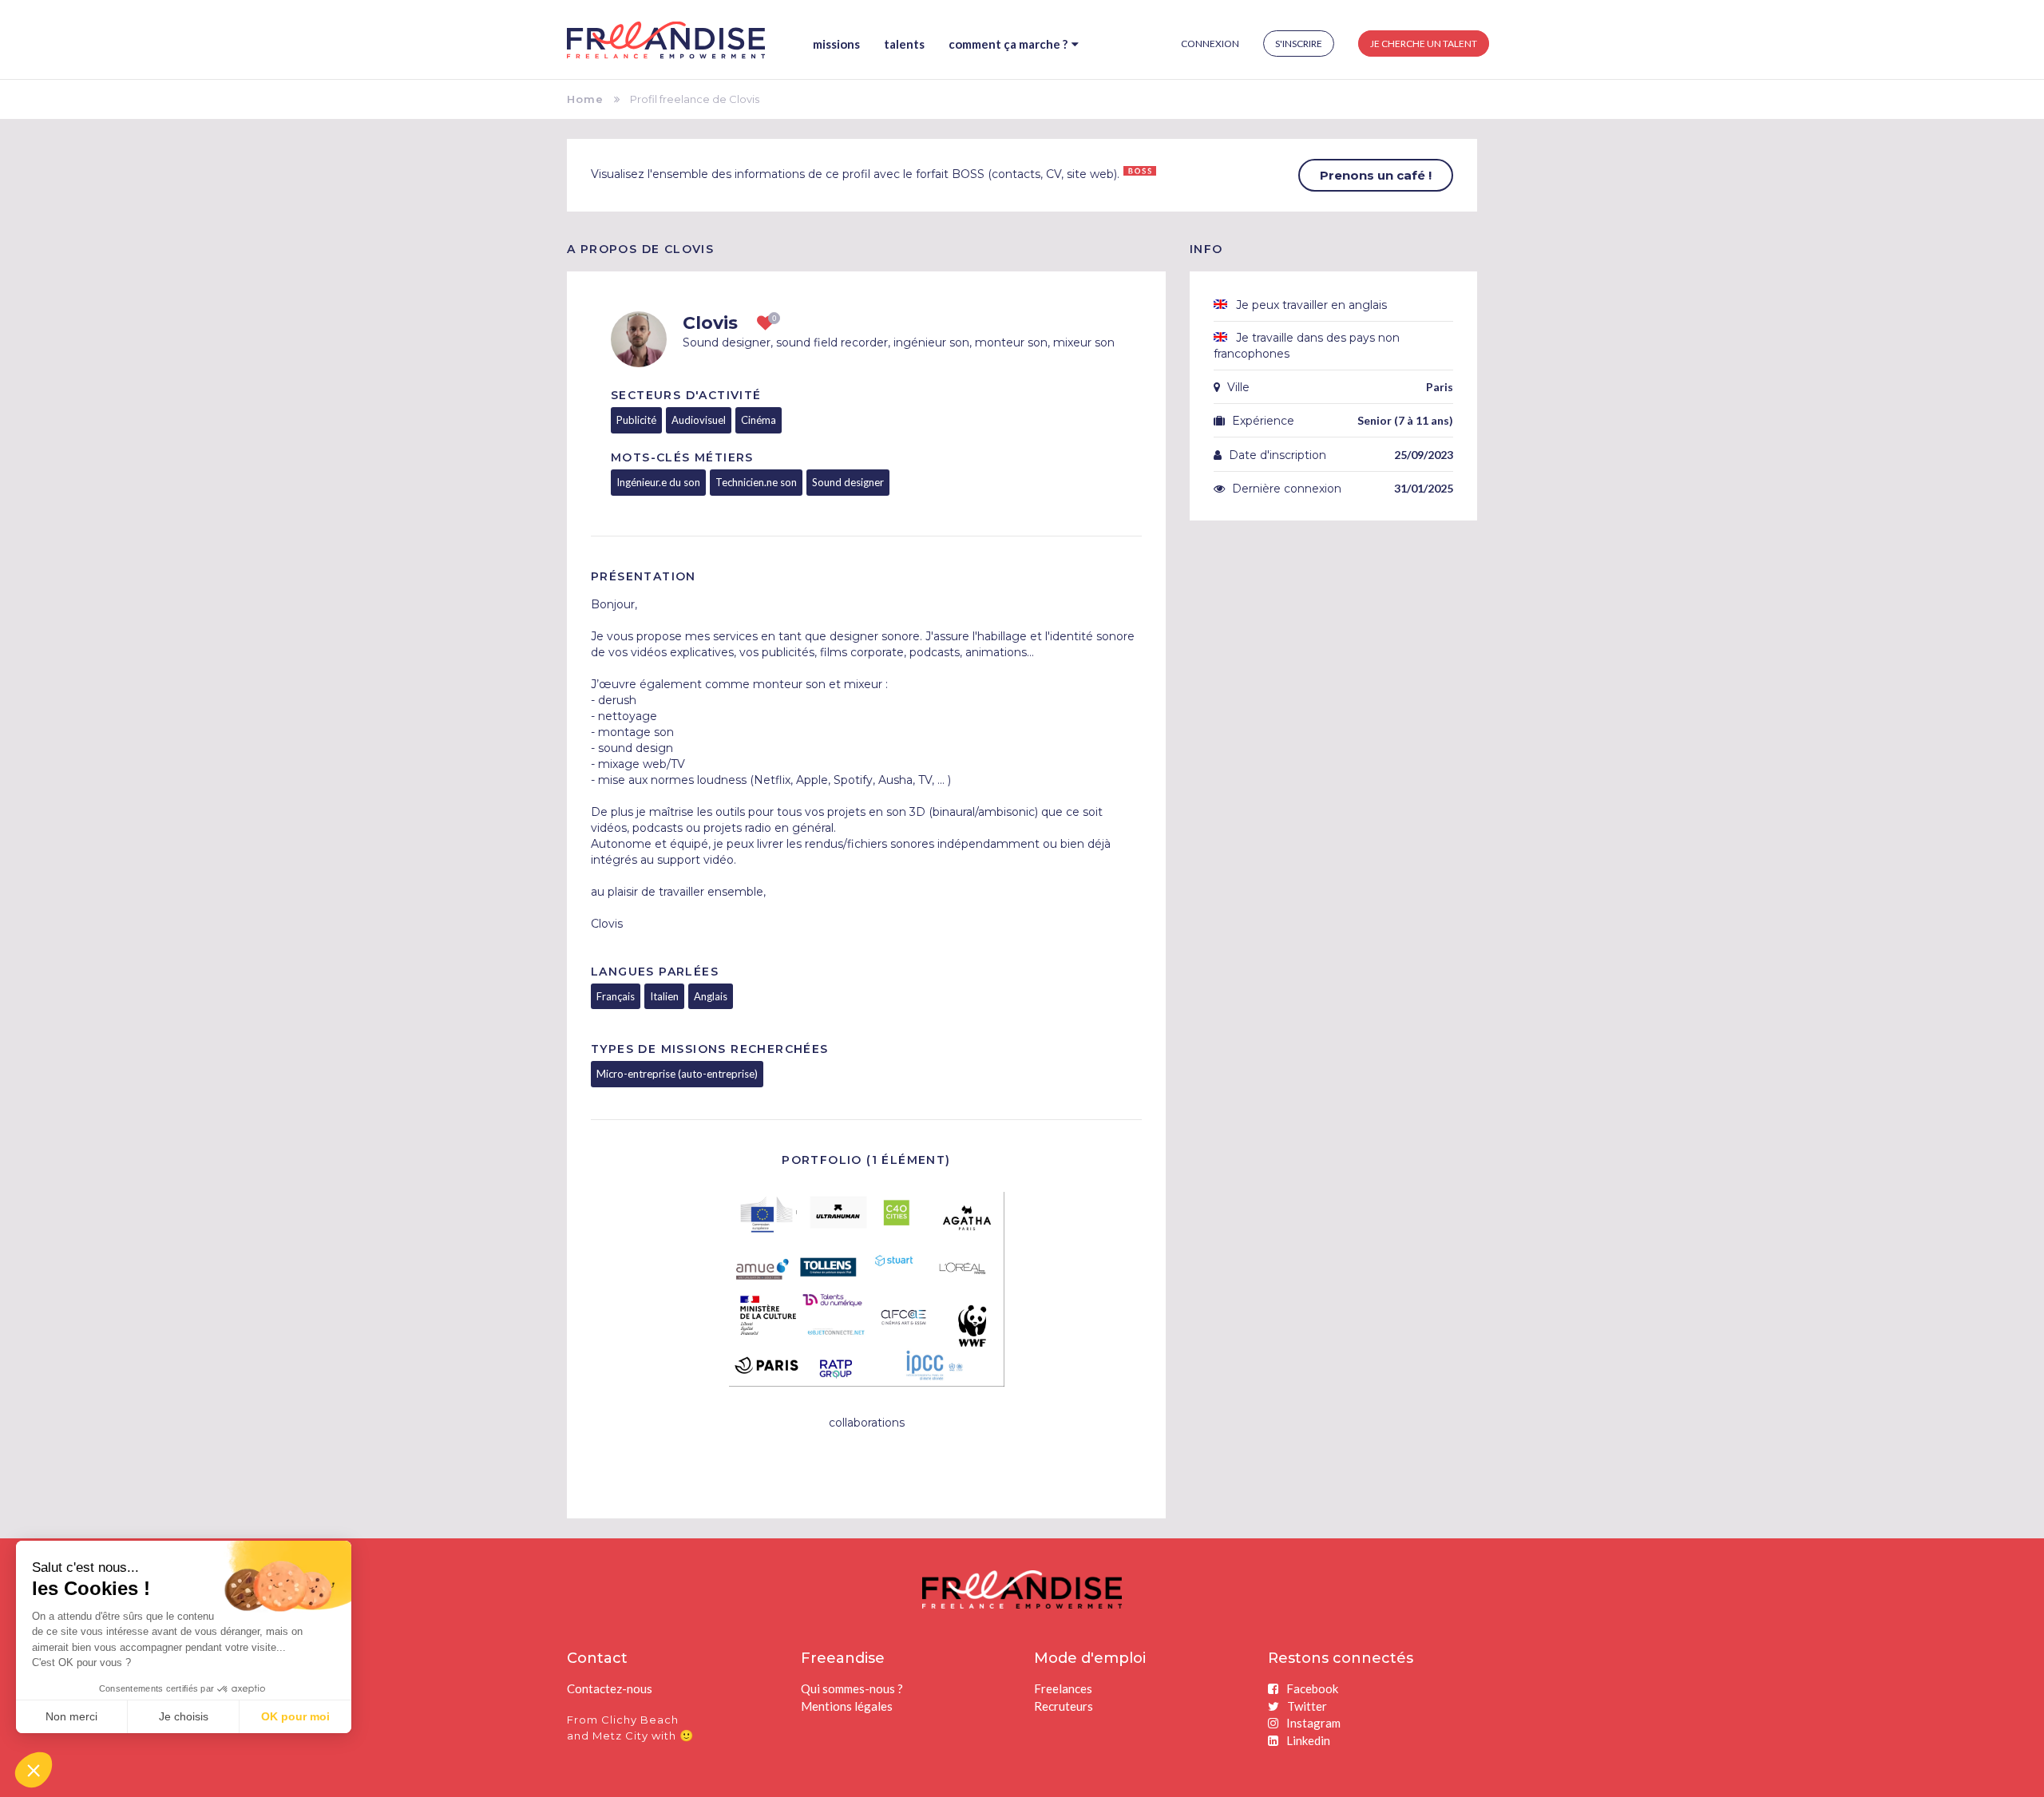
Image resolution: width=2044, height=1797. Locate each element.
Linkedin (1308, 1740)
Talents (904, 44)
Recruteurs (1064, 1706)
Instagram (1313, 1723)
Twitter (1307, 1706)
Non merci (71, 1716)
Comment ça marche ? (1008, 44)
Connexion (1210, 44)
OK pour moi (295, 1716)
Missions (836, 44)
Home (585, 99)
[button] (34, 1770)
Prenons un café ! (1376, 175)
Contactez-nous (610, 1688)
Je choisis (184, 1716)
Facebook (1312, 1688)
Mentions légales (847, 1706)
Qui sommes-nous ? (852, 1688)
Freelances (1063, 1688)
